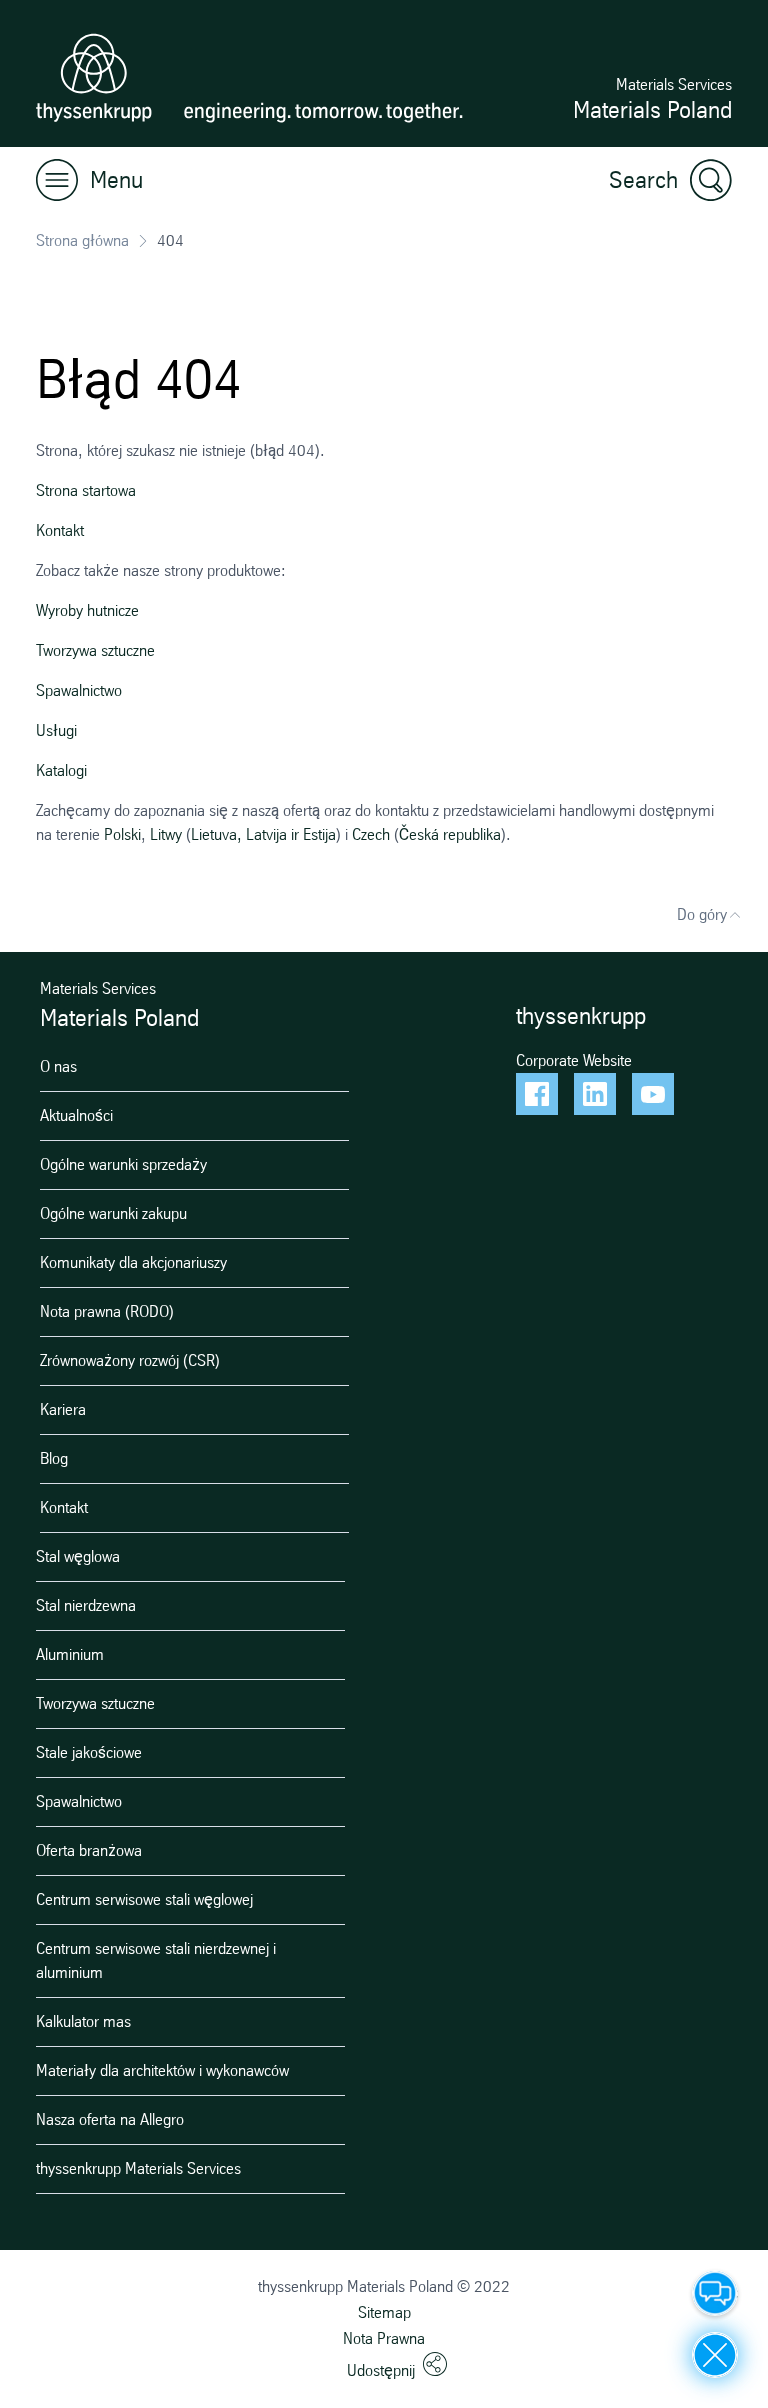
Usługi (56, 730)
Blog (54, 1458)
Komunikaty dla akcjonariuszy (133, 1262)
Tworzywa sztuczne (95, 650)
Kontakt (60, 530)
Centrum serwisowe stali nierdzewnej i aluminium (156, 1960)
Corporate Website (574, 1060)
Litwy (166, 834)
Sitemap (384, 2312)
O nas (58, 1066)
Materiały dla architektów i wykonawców (162, 2070)
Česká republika (450, 834)
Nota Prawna (384, 2338)
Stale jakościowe (89, 1752)
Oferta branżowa (89, 1850)
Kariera (63, 1409)
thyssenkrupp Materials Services (138, 2168)
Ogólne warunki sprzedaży (123, 1164)
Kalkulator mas (83, 2021)
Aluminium (70, 1654)
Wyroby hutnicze (87, 610)
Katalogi (61, 770)
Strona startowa (86, 490)
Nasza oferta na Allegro (110, 2119)
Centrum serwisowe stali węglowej (144, 1899)
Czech (371, 834)
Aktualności (76, 1115)
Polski (122, 834)
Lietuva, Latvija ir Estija (263, 834)
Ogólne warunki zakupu (113, 1213)
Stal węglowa (78, 1556)
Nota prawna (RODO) (107, 1311)
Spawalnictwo (79, 690)
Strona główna (82, 240)
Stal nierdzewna (86, 1605)
